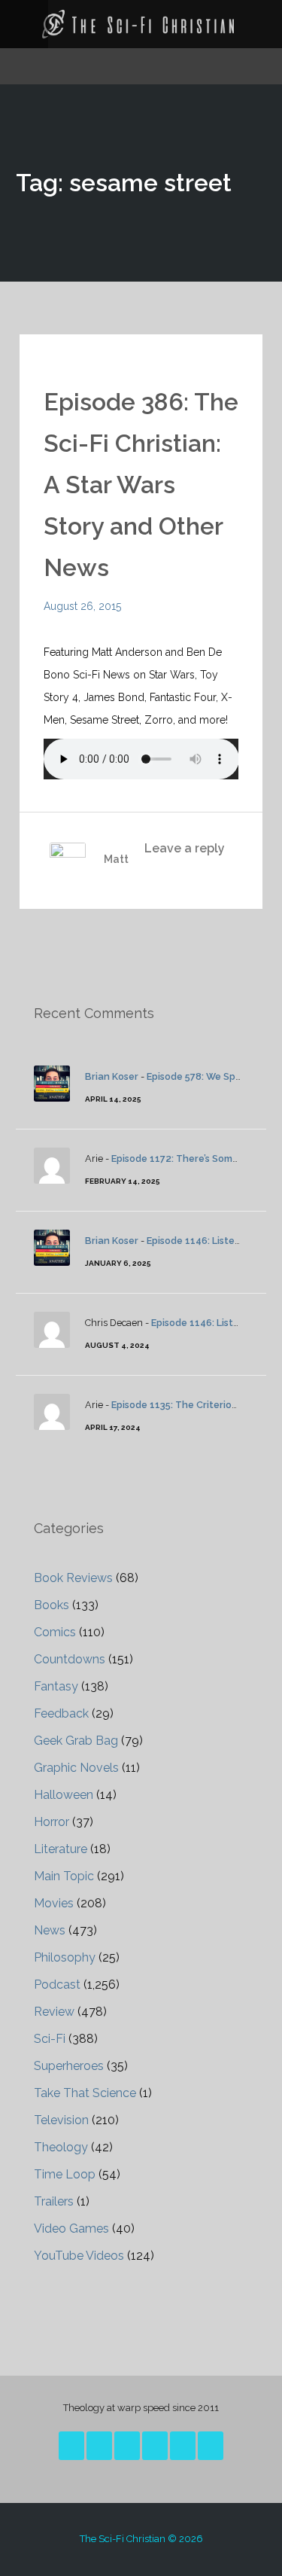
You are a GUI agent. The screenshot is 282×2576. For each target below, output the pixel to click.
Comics (55, 1632)
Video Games (71, 2228)
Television (61, 2120)
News (50, 1930)
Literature (61, 1849)
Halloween (64, 1795)
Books (52, 1605)
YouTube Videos (79, 2256)
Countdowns (70, 1659)
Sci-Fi (50, 2039)
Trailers (54, 2201)
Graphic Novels (76, 1768)
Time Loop (65, 2174)
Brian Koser (112, 1076)
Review (54, 2012)
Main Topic (64, 1876)
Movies (54, 1903)
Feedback (61, 1713)
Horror (52, 1822)
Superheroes (69, 2066)
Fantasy (56, 1686)
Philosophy (65, 1957)
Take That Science (85, 2093)
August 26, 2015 (82, 606)
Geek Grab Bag (76, 1741)
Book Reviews (73, 1578)
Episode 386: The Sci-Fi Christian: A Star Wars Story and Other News (141, 485)
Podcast (57, 1985)
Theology (61, 2147)
